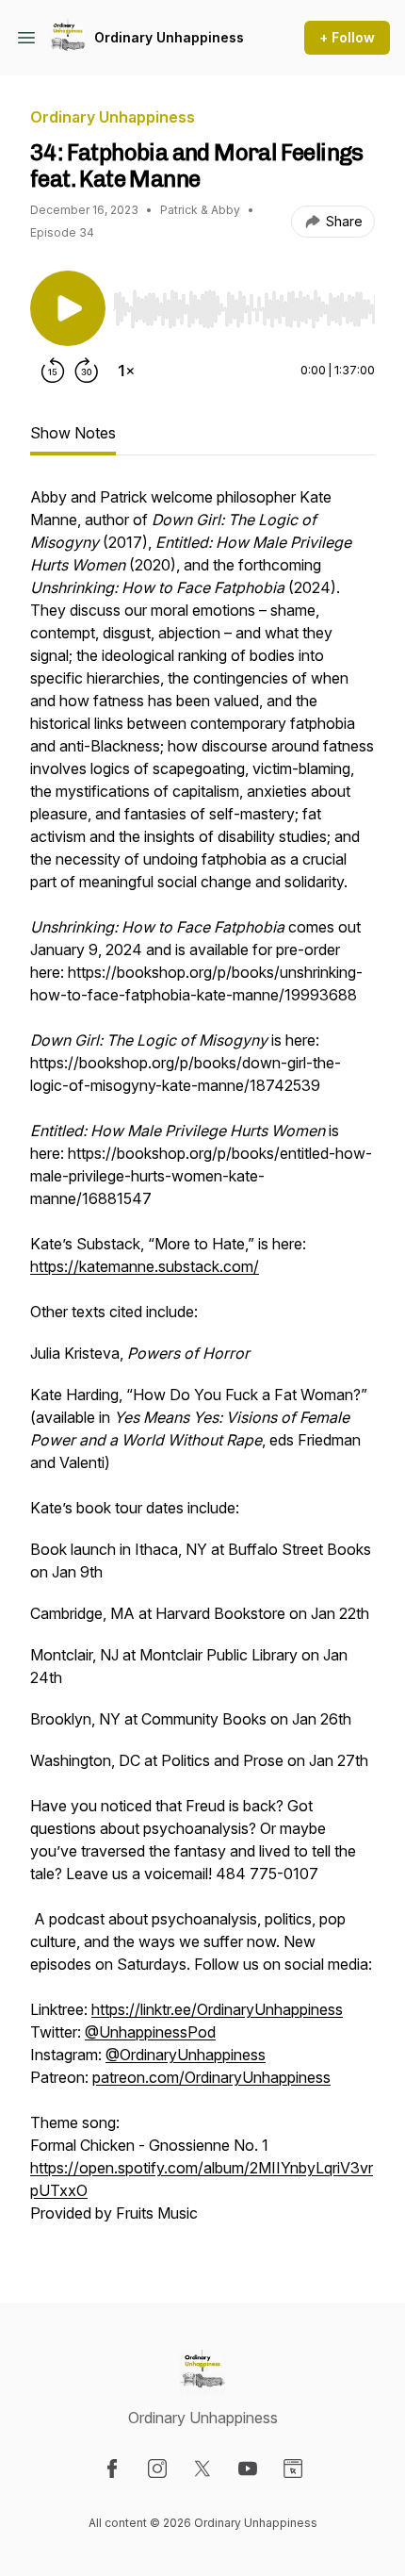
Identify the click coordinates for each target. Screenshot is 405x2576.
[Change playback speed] (126, 371)
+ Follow (347, 37)
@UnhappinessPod (150, 2032)
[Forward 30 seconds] (87, 371)
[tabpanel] (202, 1364)
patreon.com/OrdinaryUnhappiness (211, 2077)
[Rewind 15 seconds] (53, 371)
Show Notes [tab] (73, 433)
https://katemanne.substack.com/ (145, 1266)
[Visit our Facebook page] (112, 2469)
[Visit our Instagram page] (157, 2469)
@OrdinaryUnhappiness (186, 2055)
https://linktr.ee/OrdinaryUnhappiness (217, 2009)
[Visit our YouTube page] (248, 2469)
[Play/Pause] (68, 308)
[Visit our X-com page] (202, 2469)
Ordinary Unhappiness (169, 37)
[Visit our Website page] (293, 2469)
